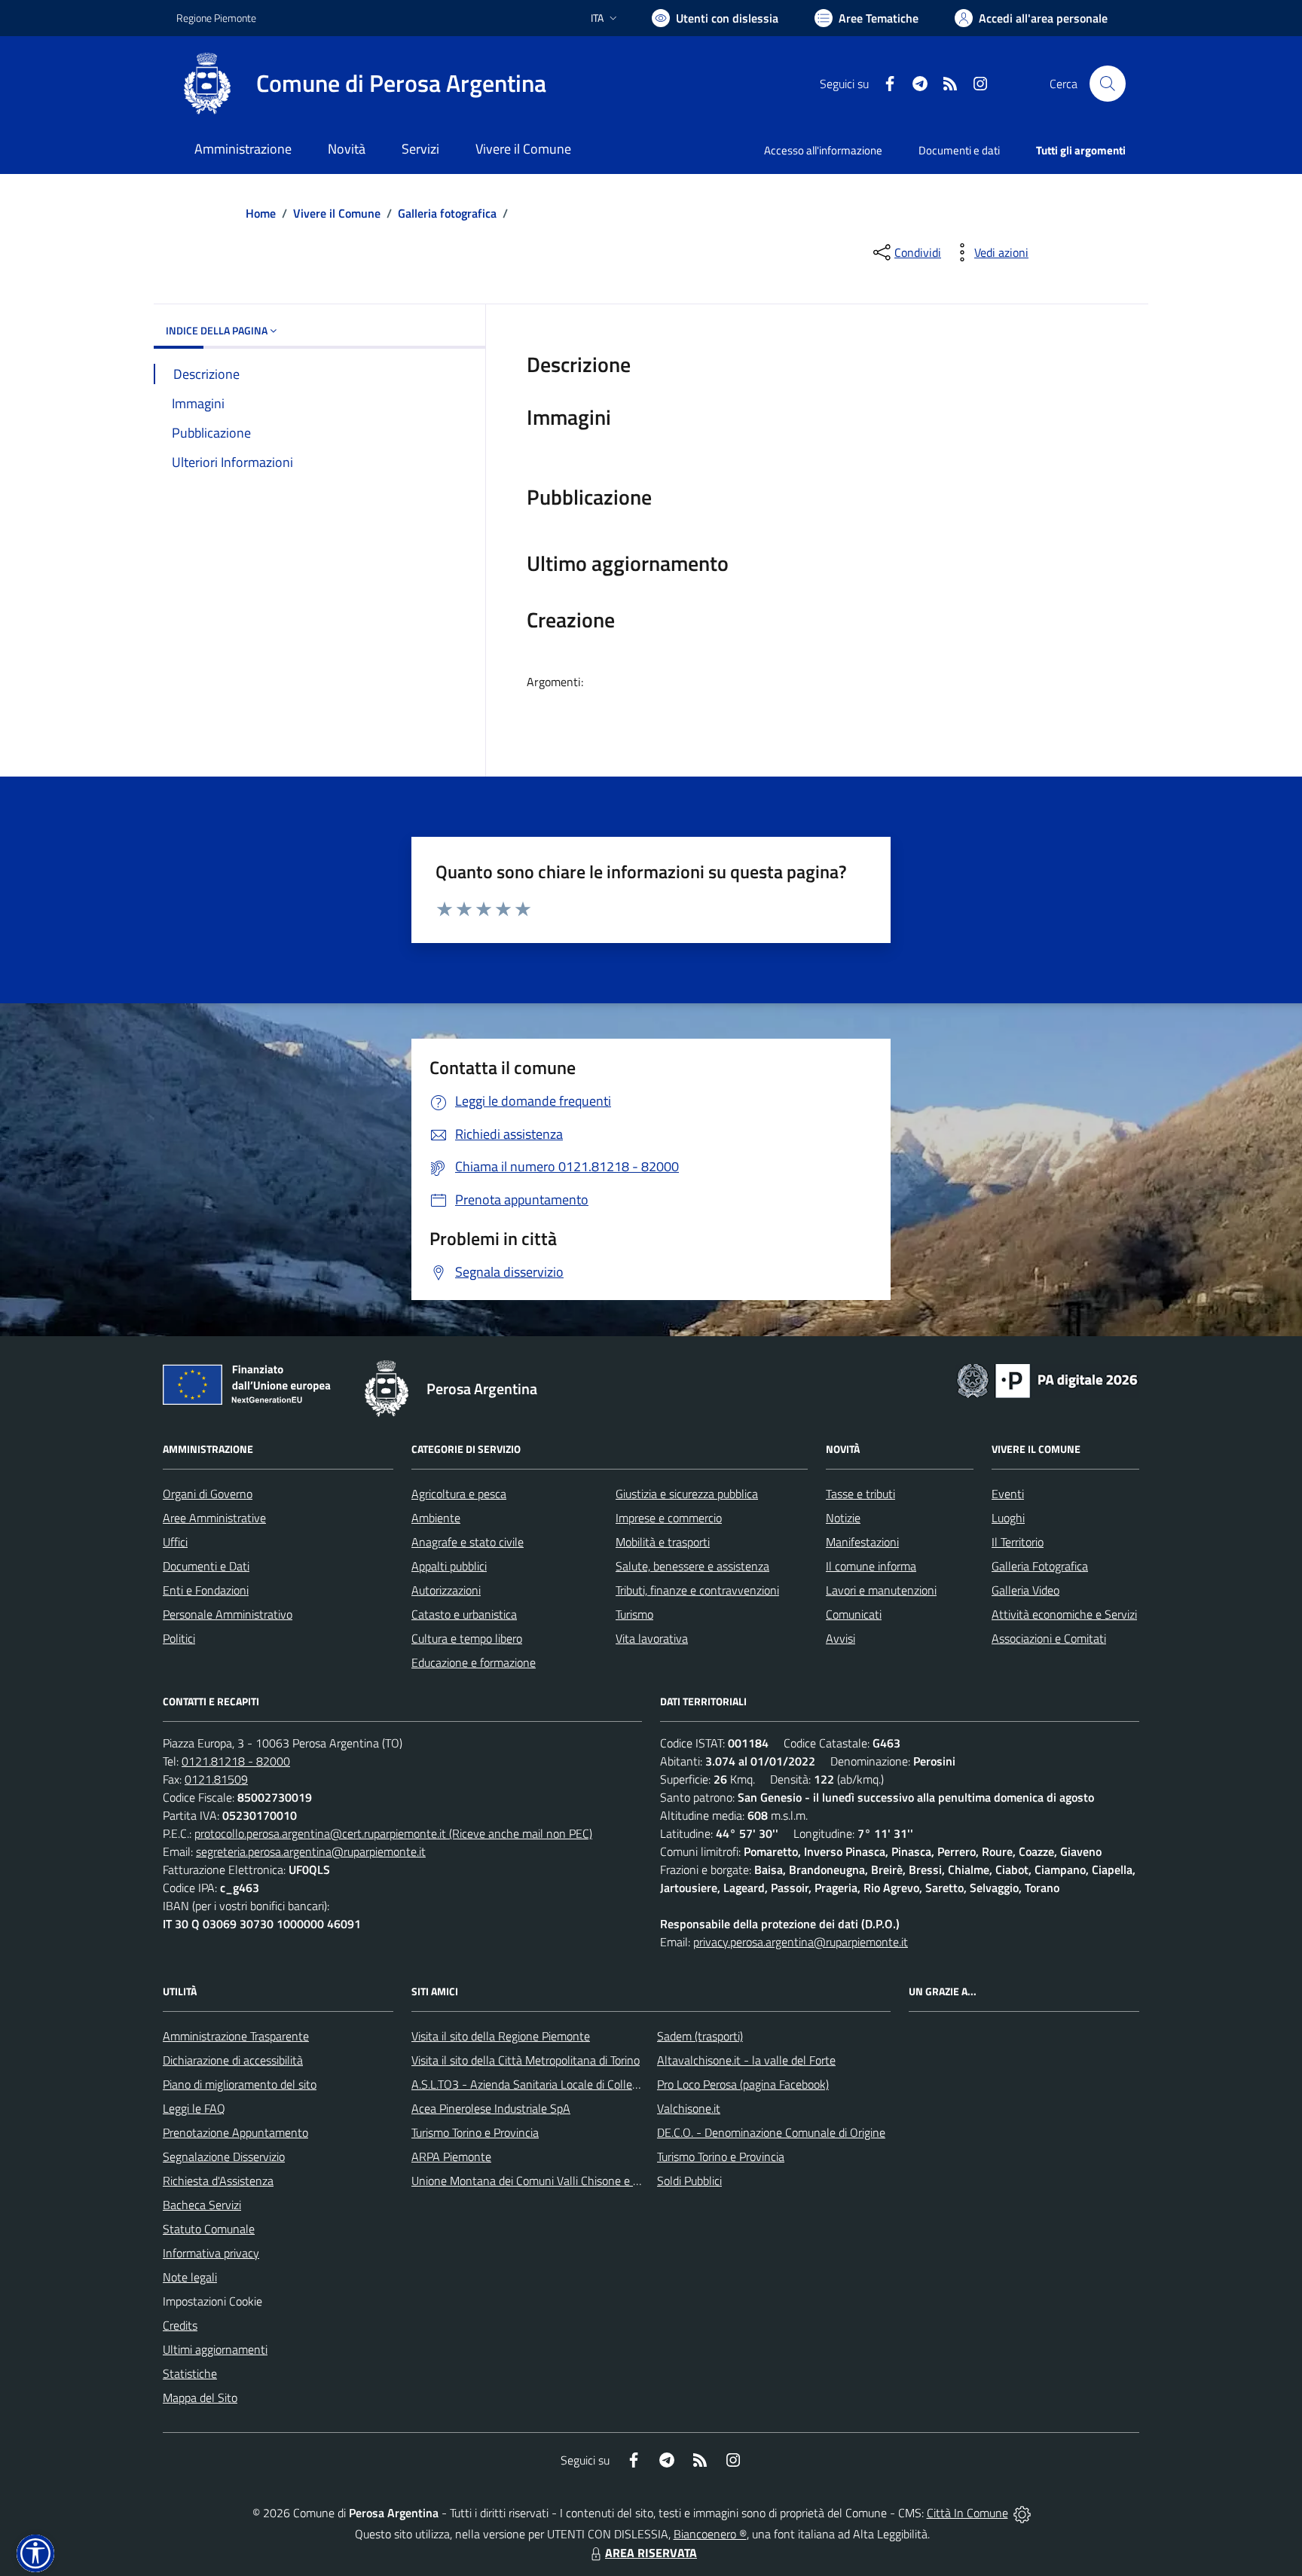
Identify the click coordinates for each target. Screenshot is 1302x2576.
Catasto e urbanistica (464, 1614)
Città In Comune (967, 2513)
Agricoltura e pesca (459, 1494)
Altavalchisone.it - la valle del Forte (746, 2060)
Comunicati (854, 1614)
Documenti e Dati (206, 1566)
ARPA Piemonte (451, 2156)
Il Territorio (1018, 1542)
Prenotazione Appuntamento (235, 2132)
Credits (180, 2325)
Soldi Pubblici (689, 2181)
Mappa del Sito (200, 2397)
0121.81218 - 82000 (236, 1761)
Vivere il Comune (337, 213)
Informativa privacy (211, 2253)
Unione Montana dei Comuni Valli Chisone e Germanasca (553, 2181)
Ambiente (436, 1518)
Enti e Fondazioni (206, 1590)
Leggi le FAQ (194, 2108)
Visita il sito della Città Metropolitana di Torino (526, 2060)
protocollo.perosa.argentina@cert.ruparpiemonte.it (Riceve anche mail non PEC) (393, 1833)
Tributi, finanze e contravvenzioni (697, 1590)
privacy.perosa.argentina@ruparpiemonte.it (801, 1942)
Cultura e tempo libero (467, 1638)
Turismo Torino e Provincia (475, 2132)
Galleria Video (1025, 1590)
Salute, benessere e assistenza (692, 1566)
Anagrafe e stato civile (468, 1542)
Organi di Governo (208, 1494)
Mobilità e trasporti (663, 1542)
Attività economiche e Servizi (1064, 1614)
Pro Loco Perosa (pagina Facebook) (743, 2084)
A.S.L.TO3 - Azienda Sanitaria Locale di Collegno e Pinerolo (558, 2084)
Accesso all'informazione (823, 150)
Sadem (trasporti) (700, 2036)
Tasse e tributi (860, 1494)
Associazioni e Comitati (1049, 1638)
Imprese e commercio (669, 1518)
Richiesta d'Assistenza (218, 2181)
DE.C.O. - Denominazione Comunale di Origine (771, 2132)
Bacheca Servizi (202, 2205)
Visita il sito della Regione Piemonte (501, 2036)
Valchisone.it (689, 2108)
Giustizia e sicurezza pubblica (687, 1494)
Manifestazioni (862, 1542)
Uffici (175, 1542)
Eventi (1008, 1494)
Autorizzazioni (446, 1590)
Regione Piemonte (216, 18)
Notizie (843, 1518)
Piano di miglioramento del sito (240, 2084)
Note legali (190, 2277)
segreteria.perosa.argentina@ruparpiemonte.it (311, 1851)
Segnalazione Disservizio (224, 2156)
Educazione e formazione (474, 1662)
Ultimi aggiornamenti (215, 2349)
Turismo (634, 1614)
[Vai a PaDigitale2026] (1047, 1379)
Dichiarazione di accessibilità (233, 2060)
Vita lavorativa (652, 1638)
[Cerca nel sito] (1108, 84)
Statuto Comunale (209, 2229)
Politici (179, 1638)
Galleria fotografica (447, 213)
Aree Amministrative (214, 1518)
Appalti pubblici (449, 1566)
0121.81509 (216, 1779)
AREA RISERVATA (651, 2553)
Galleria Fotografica (1040, 1566)
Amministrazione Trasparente (236, 2036)
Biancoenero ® (710, 2534)
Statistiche (190, 2373)
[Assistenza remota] (1022, 2513)
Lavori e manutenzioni (881, 1590)
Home (261, 213)
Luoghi (1008, 1518)
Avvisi (840, 1638)
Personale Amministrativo (228, 1614)
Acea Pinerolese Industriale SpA (491, 2108)
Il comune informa (871, 1566)
